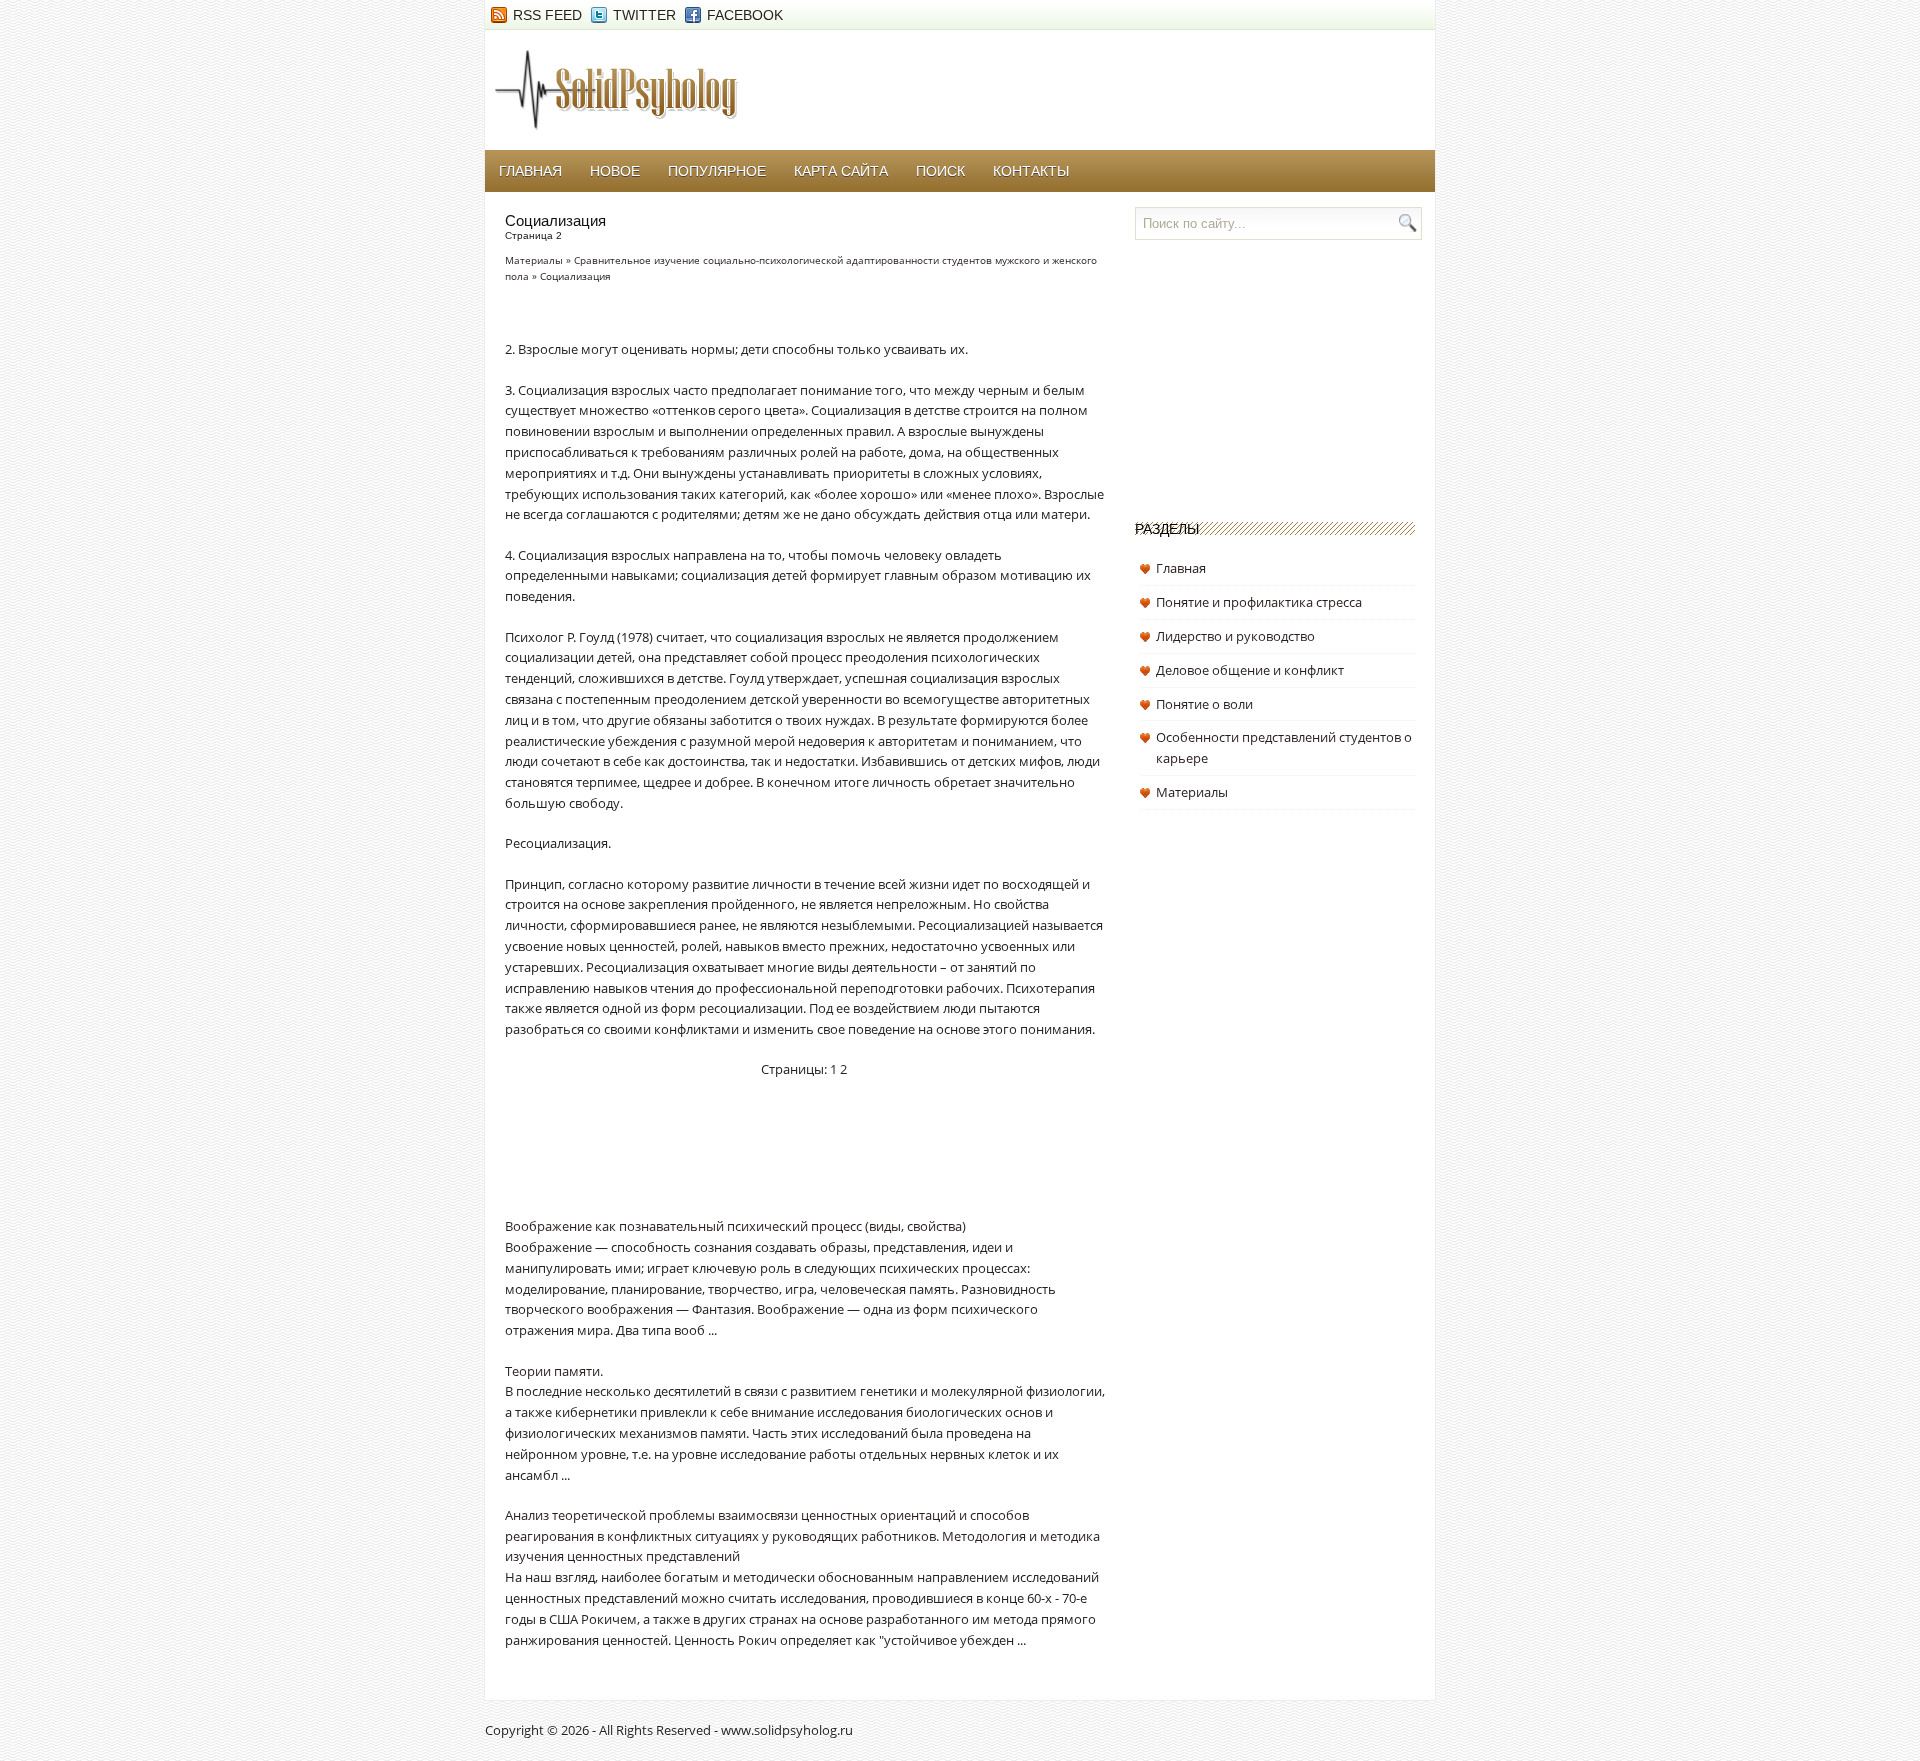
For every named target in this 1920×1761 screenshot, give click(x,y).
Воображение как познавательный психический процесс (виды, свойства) (735, 1226)
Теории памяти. (554, 1371)
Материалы (534, 260)
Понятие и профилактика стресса (1259, 602)
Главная (530, 171)
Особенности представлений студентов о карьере (1284, 747)
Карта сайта (841, 171)
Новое (615, 171)
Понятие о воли (1204, 704)
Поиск (940, 171)
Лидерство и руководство (1235, 636)
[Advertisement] (739, 1161)
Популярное (717, 171)
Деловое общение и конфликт (1250, 670)
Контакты (1031, 171)
